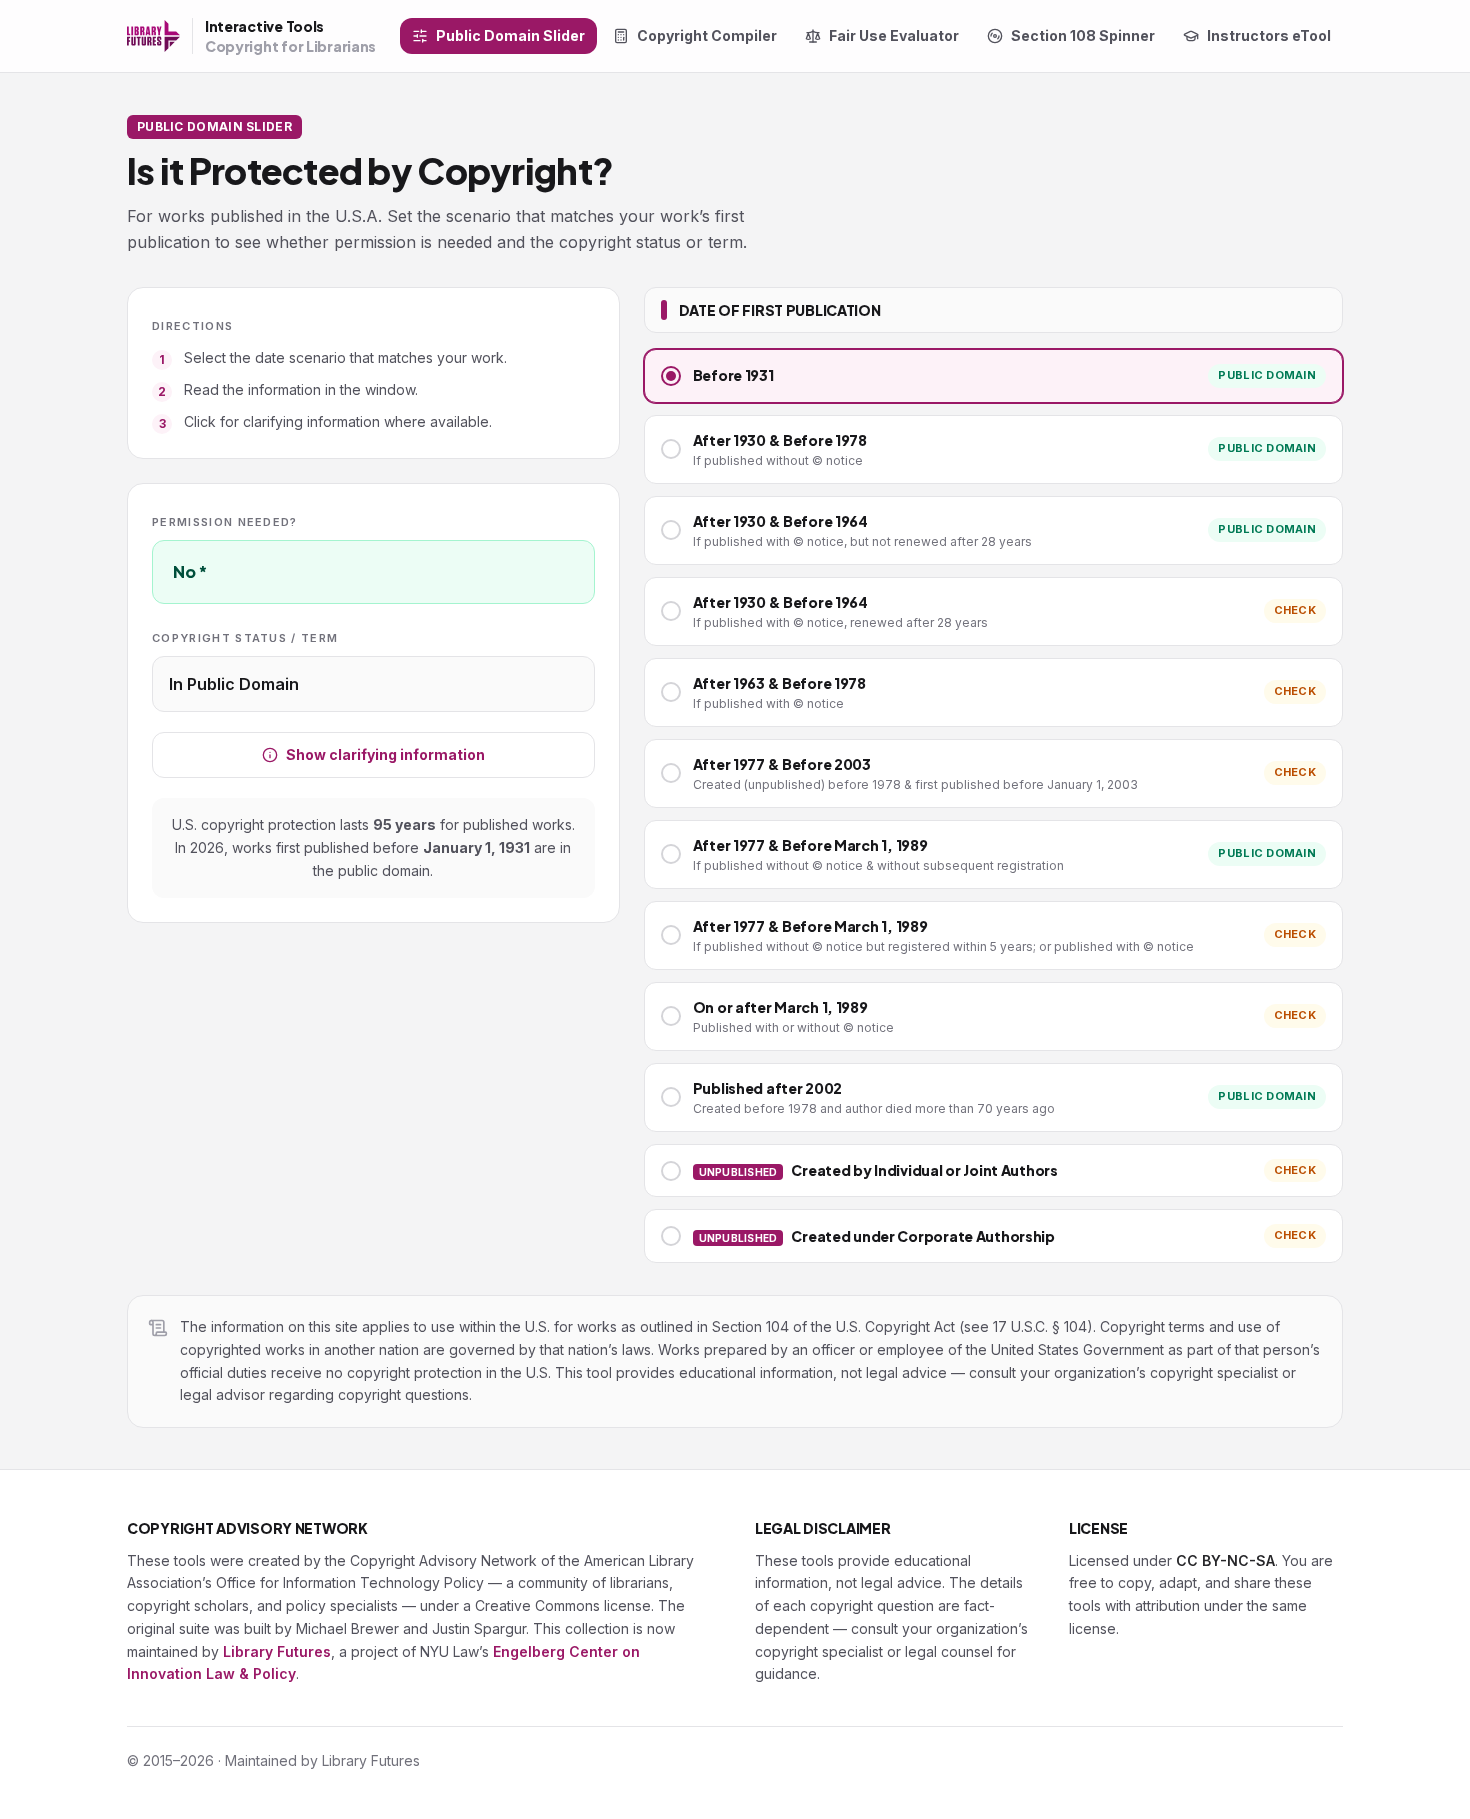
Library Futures (277, 1651)
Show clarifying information (385, 754)
